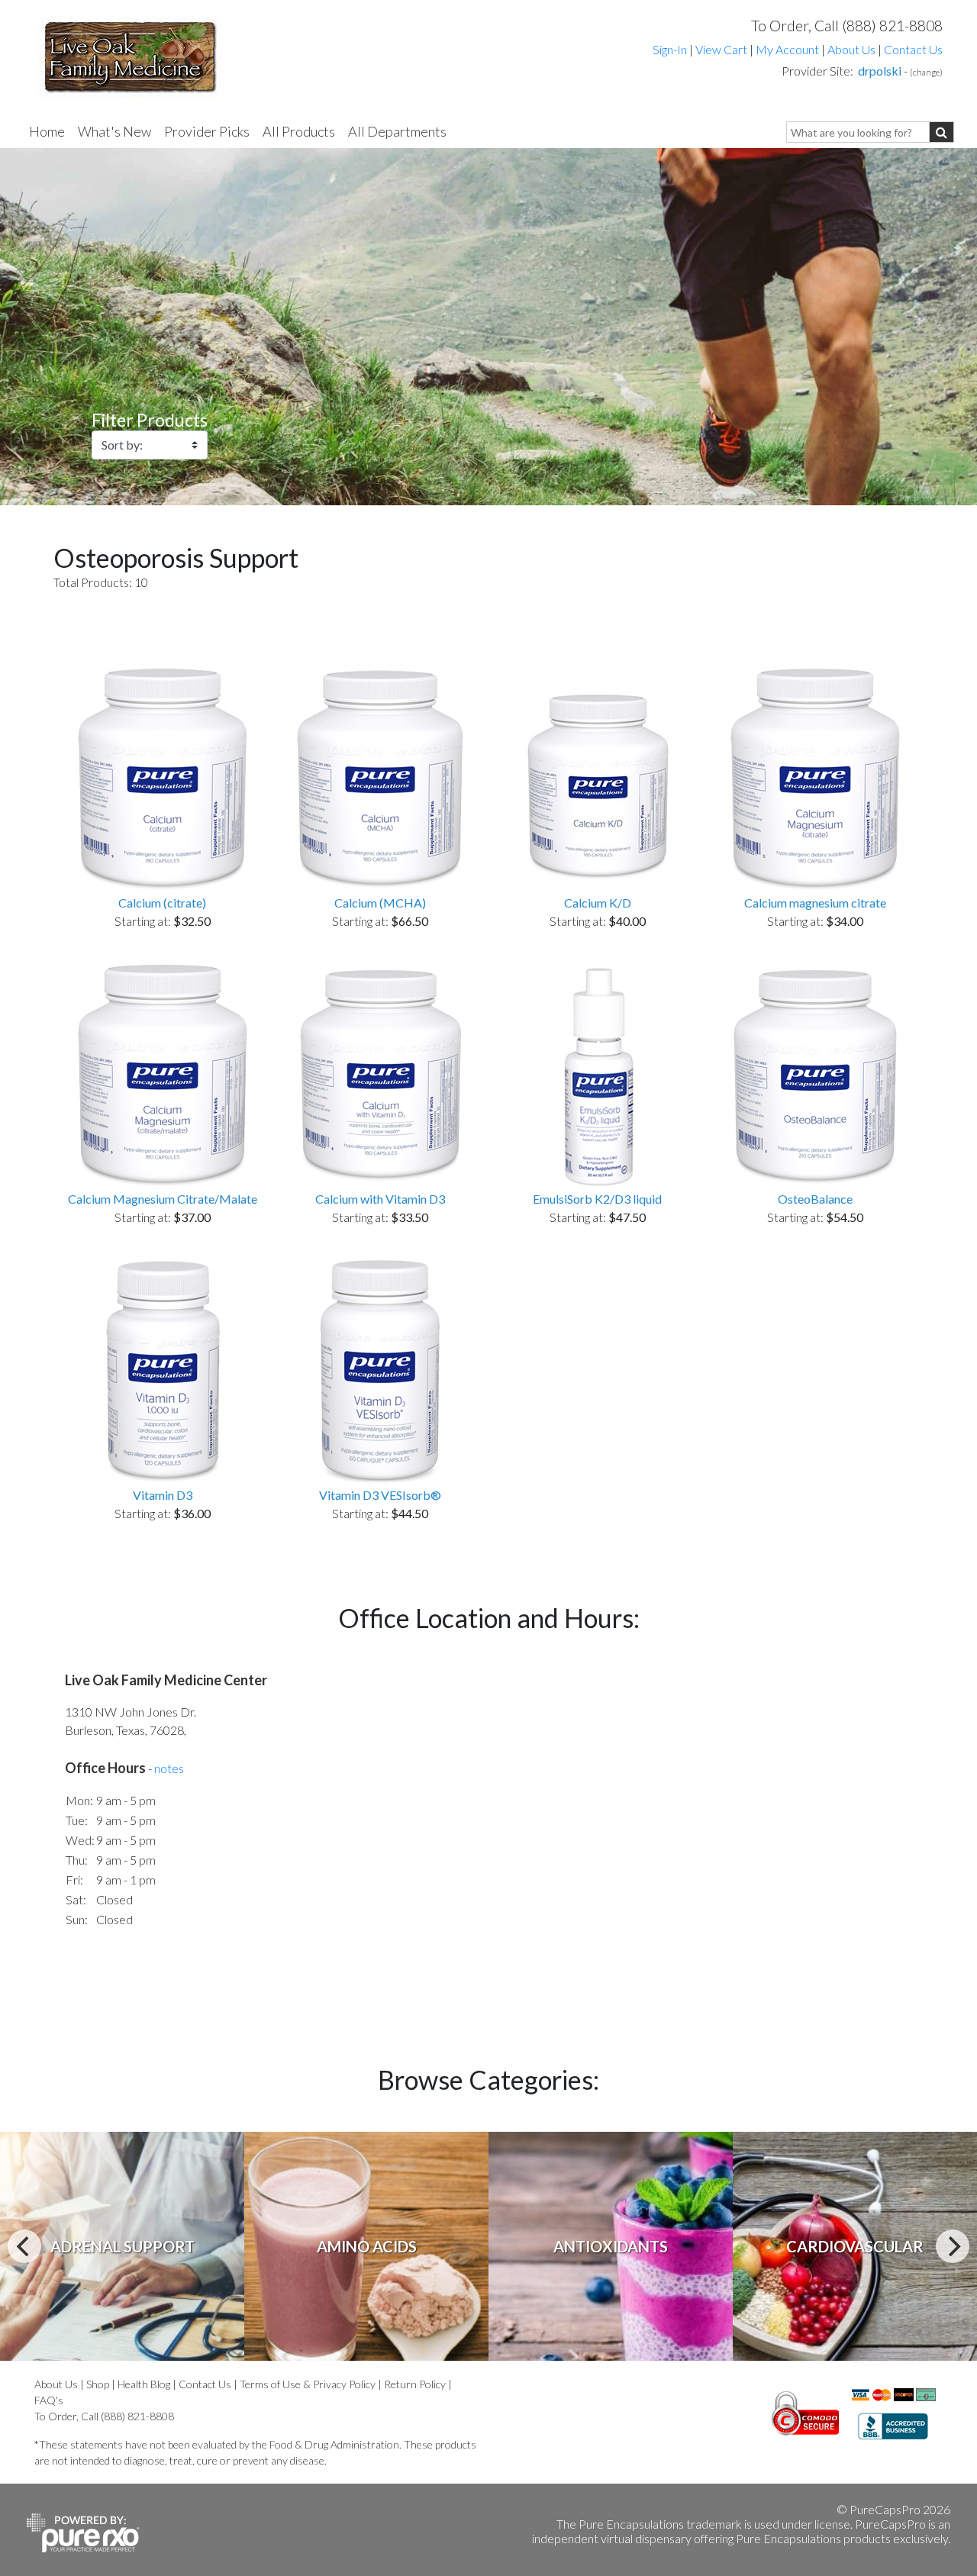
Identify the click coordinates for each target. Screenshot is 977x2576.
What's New (114, 131)
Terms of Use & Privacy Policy (308, 2384)
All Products (299, 131)
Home (47, 131)
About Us (851, 49)
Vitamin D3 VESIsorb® (380, 1495)
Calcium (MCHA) (380, 903)
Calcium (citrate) (162, 903)
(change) (926, 72)
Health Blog (144, 2384)
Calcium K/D (598, 903)
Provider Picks (207, 131)
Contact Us (913, 49)
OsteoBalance (815, 1199)
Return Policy (415, 2384)
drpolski (880, 71)
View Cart (722, 49)
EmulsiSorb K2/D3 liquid (597, 1199)
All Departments (397, 131)
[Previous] (24, 2246)
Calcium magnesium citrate (815, 903)
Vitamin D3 (163, 1495)
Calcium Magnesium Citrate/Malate (163, 1199)
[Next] (953, 2246)
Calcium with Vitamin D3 (380, 1199)
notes (169, 1768)
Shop (98, 2384)
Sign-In (670, 49)
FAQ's (49, 2400)
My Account (787, 49)
